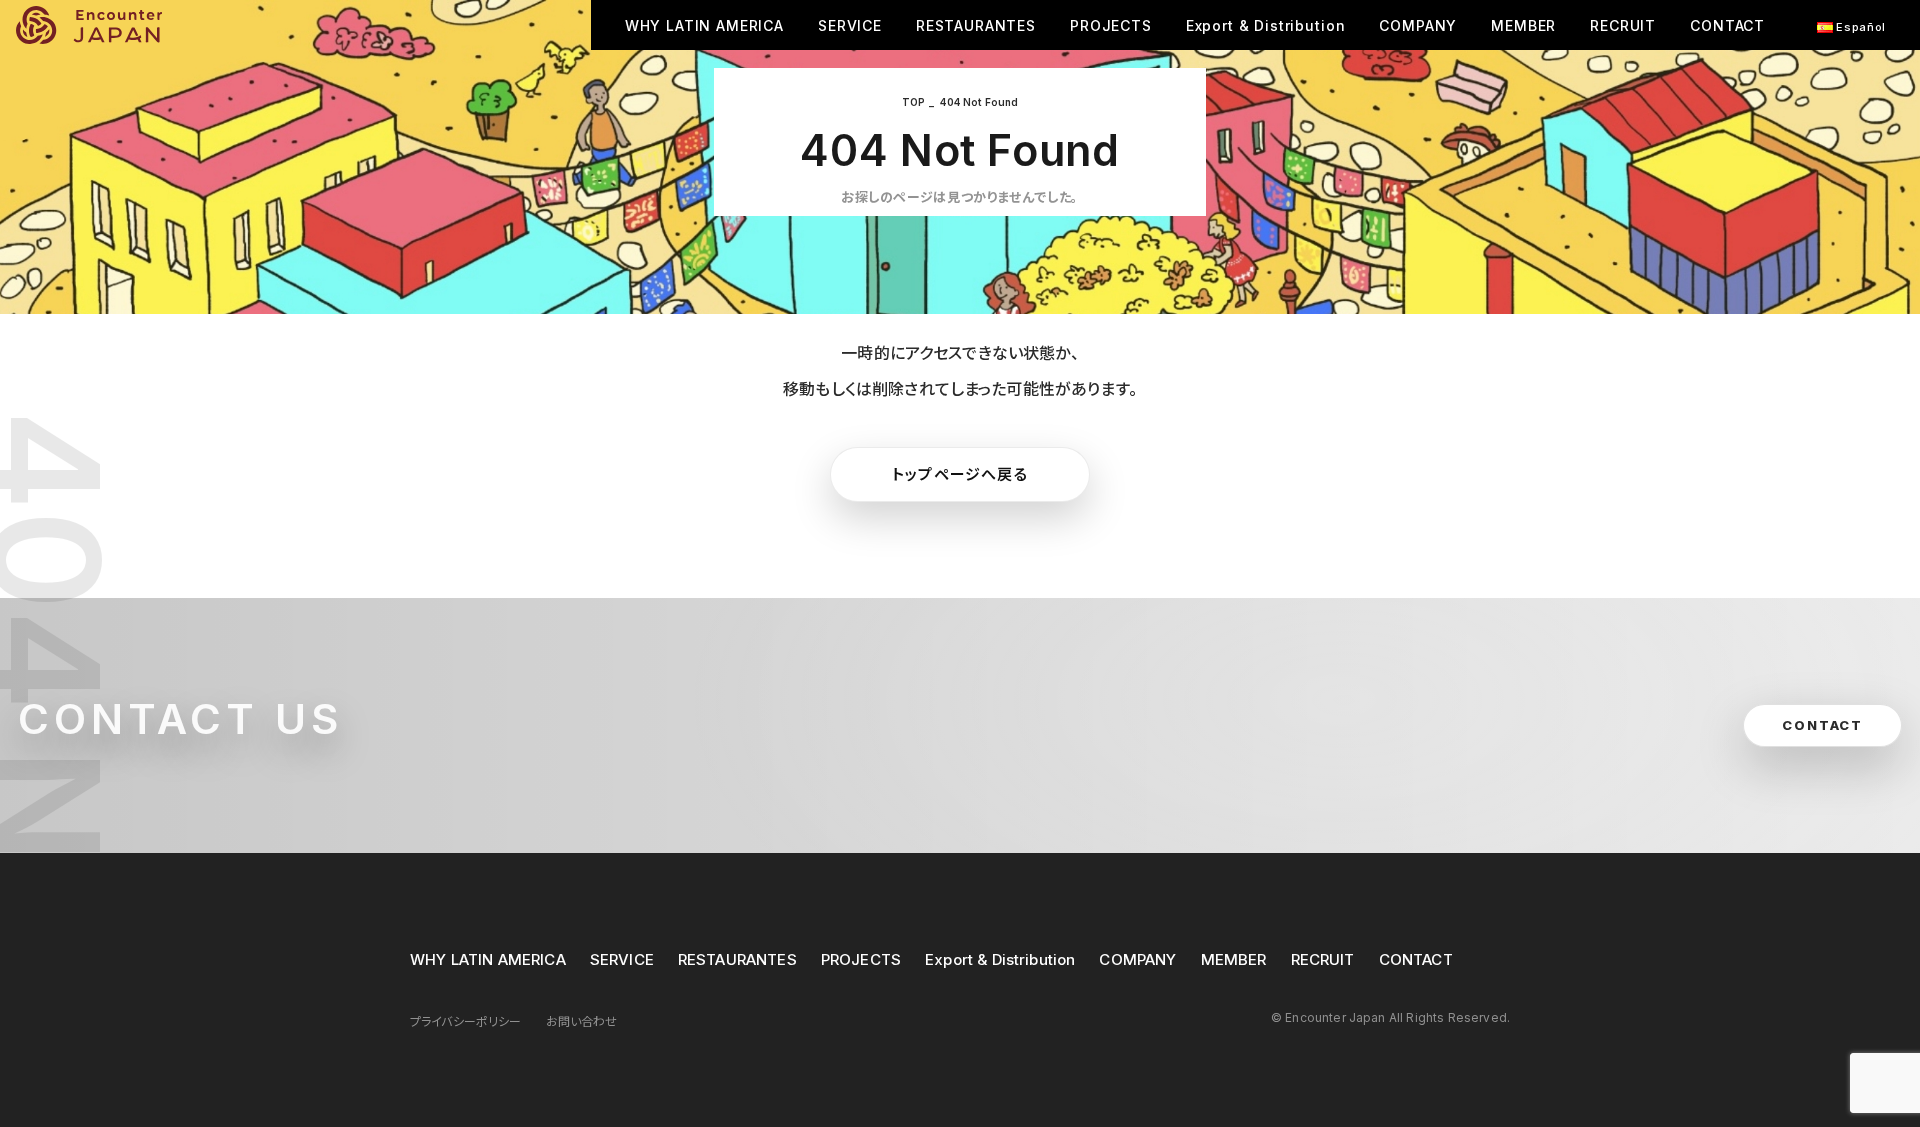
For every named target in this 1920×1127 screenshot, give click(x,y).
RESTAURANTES (976, 25)
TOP (913, 102)
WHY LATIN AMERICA (704, 25)
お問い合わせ (582, 1021)
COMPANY (1418, 25)
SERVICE (850, 25)
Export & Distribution (1266, 25)
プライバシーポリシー (466, 1021)
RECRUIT (1623, 25)
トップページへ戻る (960, 474)
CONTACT (1727, 25)
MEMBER (1523, 25)
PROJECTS (1111, 25)
